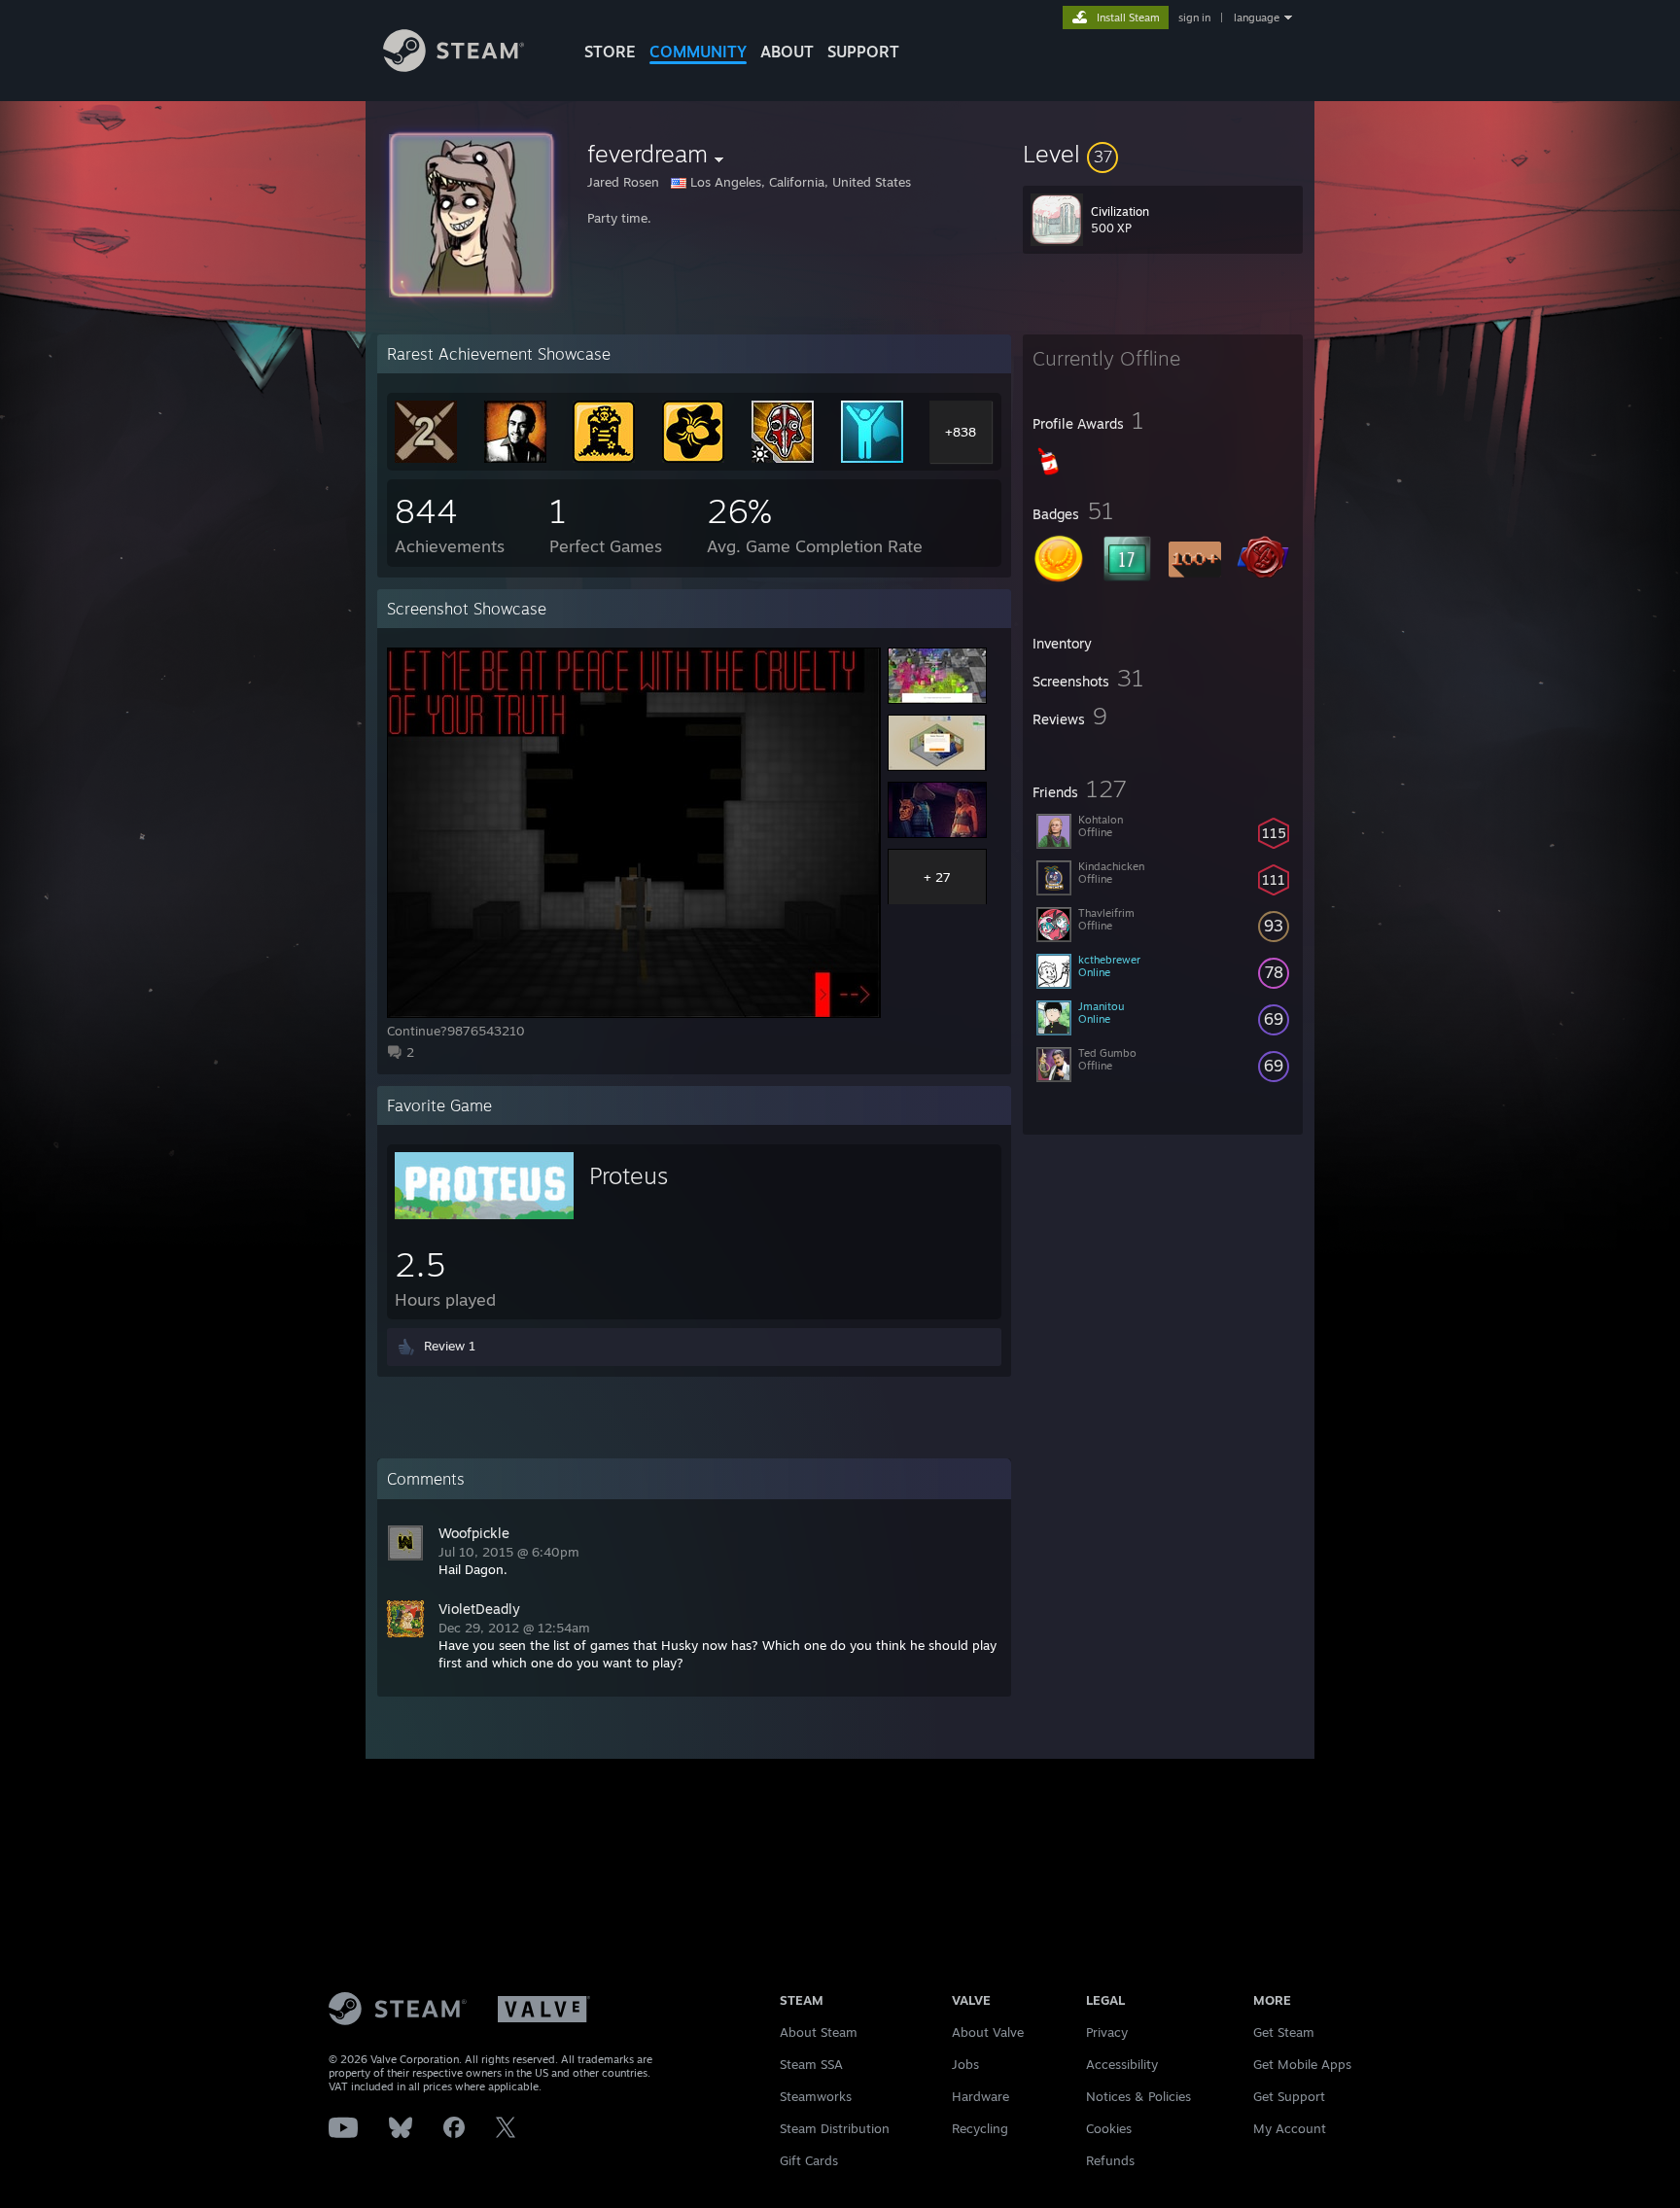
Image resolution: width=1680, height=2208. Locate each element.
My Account (1290, 2128)
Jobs (965, 2064)
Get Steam (1284, 2032)
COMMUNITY (698, 52)
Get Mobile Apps (1302, 2064)
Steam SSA (811, 2064)
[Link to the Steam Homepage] (454, 67)
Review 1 (450, 1346)
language (1257, 18)
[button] (1163, 154)
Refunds (1110, 2160)
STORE (610, 52)
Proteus (629, 1175)
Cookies (1109, 2128)
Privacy (1107, 2032)
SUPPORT (863, 52)
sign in (1194, 18)
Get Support (1289, 2096)
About (787, 52)
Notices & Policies (1138, 2096)
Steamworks (816, 2096)
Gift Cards (809, 2160)
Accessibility (1122, 2064)
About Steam (819, 2032)
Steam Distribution (835, 2128)
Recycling (980, 2128)
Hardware (980, 2096)
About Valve (988, 2032)
